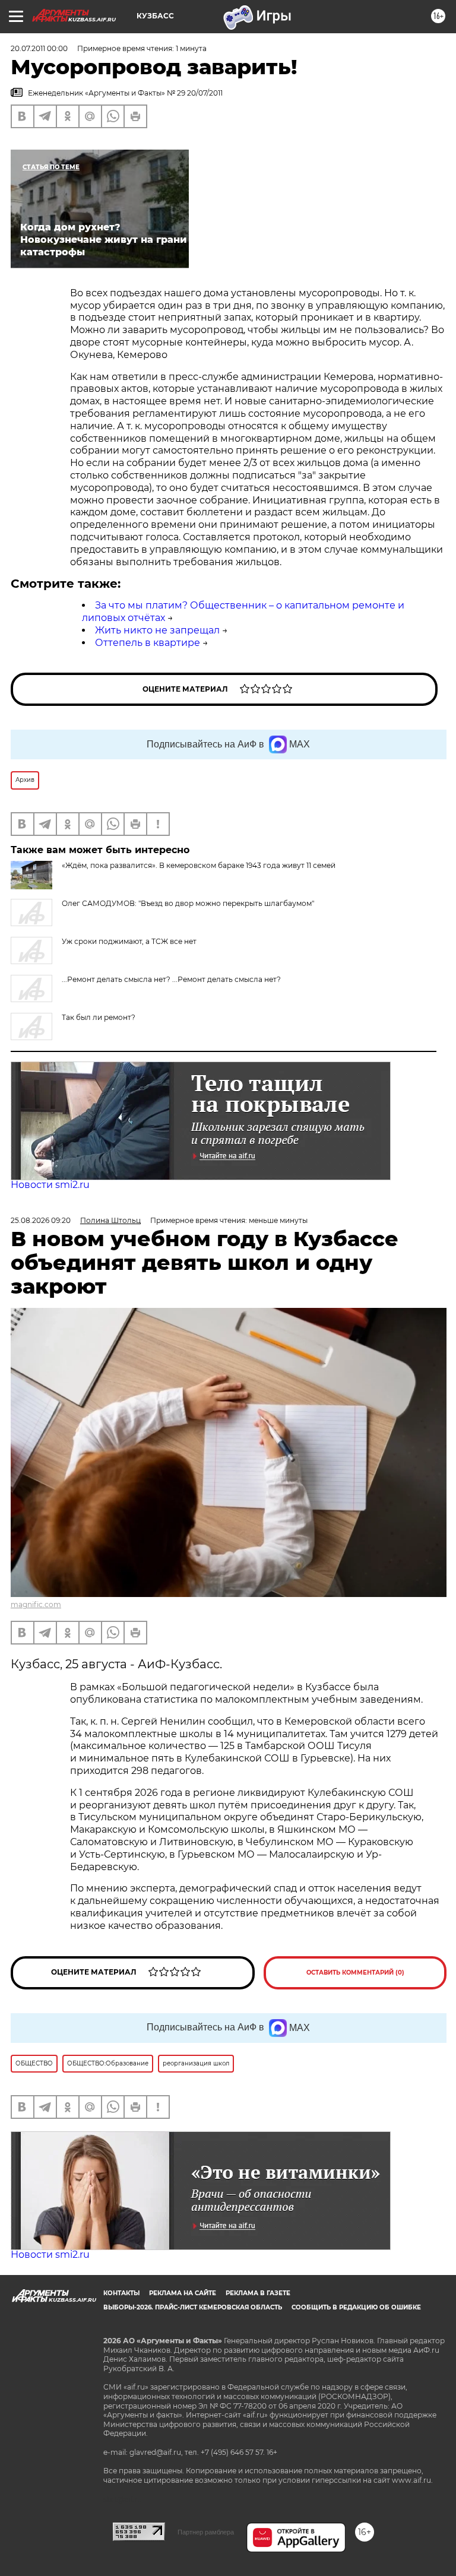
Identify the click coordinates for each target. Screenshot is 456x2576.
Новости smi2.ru (50, 1185)
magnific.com (36, 1604)
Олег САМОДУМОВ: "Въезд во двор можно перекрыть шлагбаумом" (188, 903)
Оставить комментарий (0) (355, 1973)
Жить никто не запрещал (157, 630)
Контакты (121, 2293)
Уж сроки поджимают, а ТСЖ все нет (129, 941)
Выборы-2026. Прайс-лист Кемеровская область (193, 2307)
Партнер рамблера (206, 2532)
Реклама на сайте (183, 2293)
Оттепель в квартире (148, 643)
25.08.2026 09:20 (41, 1220)
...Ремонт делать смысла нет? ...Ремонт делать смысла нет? (171, 979)
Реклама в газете (258, 2293)
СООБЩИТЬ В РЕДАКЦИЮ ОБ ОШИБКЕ (356, 2307)
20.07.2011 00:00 (39, 48)
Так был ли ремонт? (99, 1017)
